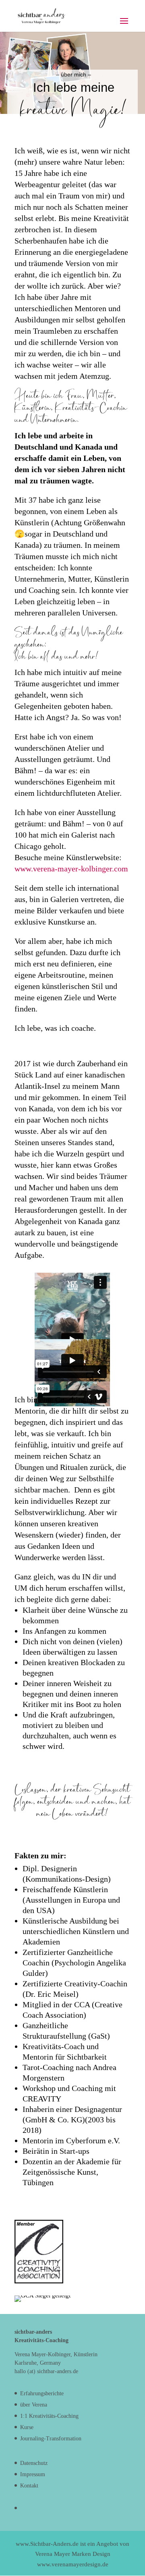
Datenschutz (34, 2463)
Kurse (27, 2427)
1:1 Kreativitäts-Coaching (49, 2416)
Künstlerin (33, 408)
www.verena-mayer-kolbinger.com (71, 869)
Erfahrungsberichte (42, 2393)
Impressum (33, 2474)
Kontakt (29, 2486)
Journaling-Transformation (51, 2439)
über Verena (34, 2405)
